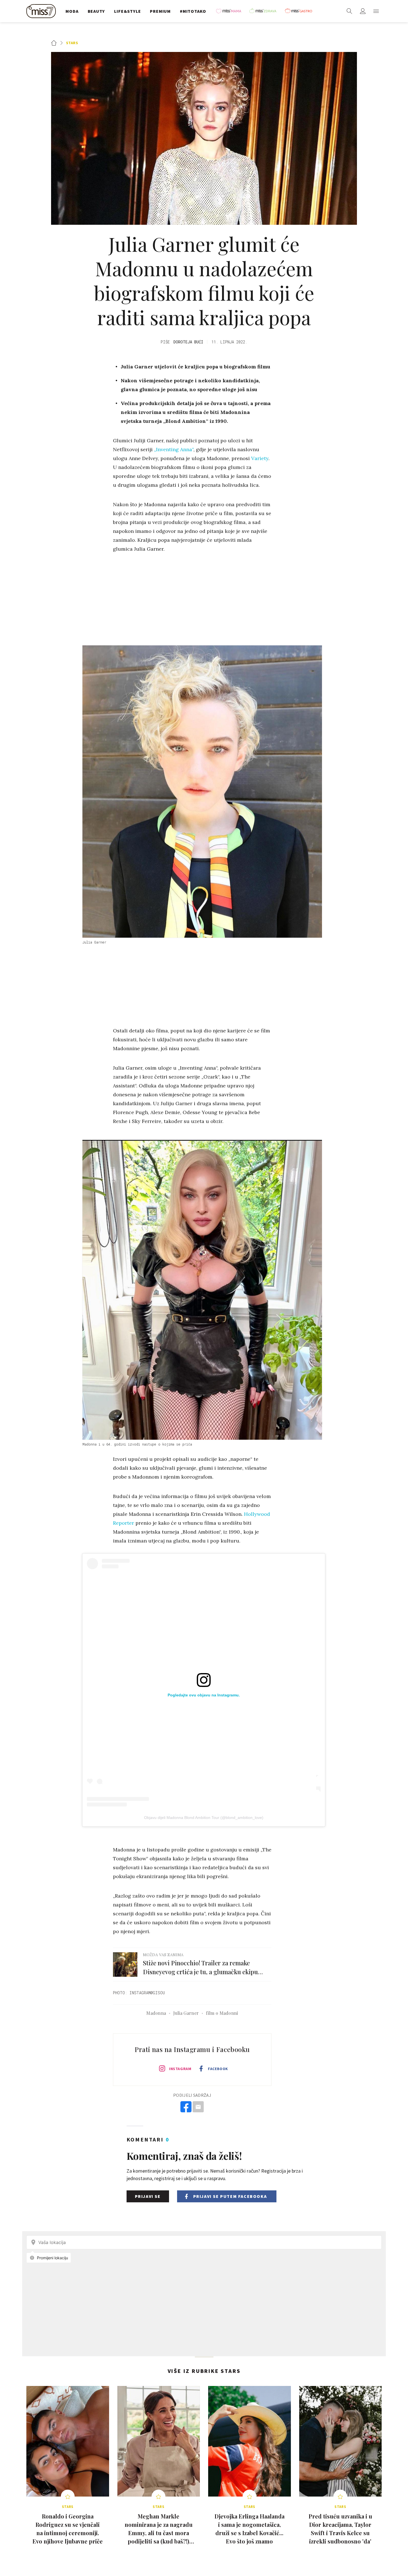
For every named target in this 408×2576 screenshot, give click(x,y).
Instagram (180, 2069)
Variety (260, 458)
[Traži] (349, 11)
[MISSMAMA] (230, 11)
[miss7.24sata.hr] (42, 11)
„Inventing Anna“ (174, 449)
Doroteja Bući (188, 342)
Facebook (218, 2069)
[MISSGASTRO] (300, 11)
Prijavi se (148, 2196)
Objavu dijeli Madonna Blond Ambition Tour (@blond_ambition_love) (204, 1818)
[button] (376, 11)
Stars (72, 43)
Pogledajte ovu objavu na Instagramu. (204, 1695)
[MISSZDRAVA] (265, 11)
